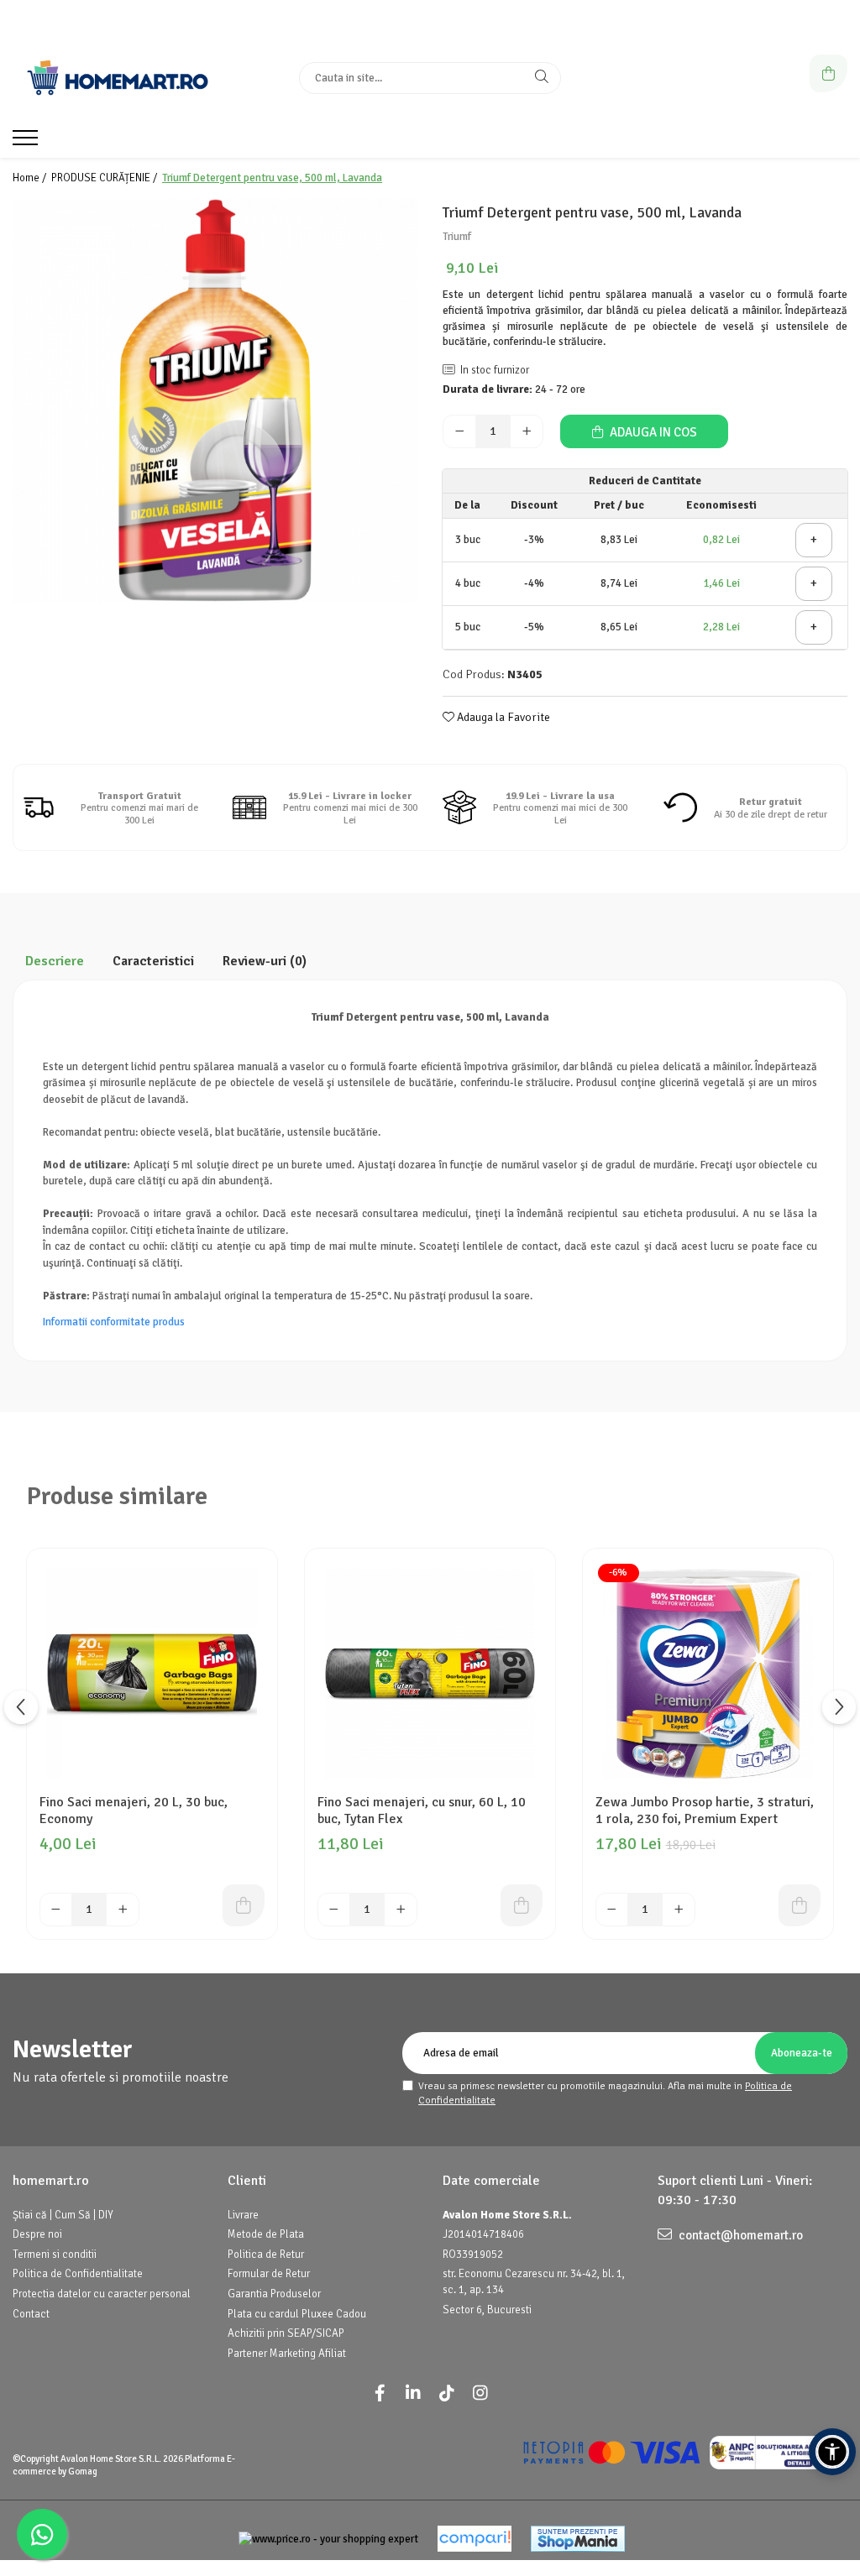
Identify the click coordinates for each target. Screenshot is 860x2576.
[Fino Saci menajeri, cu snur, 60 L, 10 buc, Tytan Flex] (430, 1674)
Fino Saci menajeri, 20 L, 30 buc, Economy (134, 1811)
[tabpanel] (215, 401)
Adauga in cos (652, 432)
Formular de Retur (269, 2274)
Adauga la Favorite (502, 717)
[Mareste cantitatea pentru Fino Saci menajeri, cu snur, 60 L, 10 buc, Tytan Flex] (401, 1910)
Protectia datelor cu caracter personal (102, 2294)
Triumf (457, 237)
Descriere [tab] (55, 961)
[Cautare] (542, 78)
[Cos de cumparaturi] (829, 73)
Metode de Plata (266, 2234)
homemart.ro (51, 2181)
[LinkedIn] (413, 2393)
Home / (31, 178)
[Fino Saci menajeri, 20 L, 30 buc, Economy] (152, 1674)
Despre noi (37, 2234)
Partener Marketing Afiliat (287, 2354)
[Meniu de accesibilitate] (832, 2452)
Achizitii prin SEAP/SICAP (286, 2333)
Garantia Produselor (274, 2294)
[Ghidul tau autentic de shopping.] (475, 2539)
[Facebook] (380, 2393)
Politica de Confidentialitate (78, 2274)
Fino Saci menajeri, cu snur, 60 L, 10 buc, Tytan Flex (422, 1811)
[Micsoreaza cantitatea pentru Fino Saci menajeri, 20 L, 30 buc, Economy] (56, 1910)
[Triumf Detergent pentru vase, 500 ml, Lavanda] (215, 401)
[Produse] (27, 143)
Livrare (243, 2215)
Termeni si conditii (55, 2255)
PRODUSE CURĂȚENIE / (105, 178)
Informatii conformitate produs (114, 1322)
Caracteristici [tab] (153, 961)
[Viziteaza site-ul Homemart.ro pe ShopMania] (578, 2539)
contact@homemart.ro (739, 2235)
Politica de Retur (266, 2255)
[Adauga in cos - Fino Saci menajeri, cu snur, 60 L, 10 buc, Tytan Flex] (522, 1905)
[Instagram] (480, 2393)
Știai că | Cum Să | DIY (63, 2215)
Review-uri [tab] (265, 961)
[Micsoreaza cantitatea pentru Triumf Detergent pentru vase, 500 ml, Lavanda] (459, 431)
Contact (31, 2314)
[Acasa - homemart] (118, 78)
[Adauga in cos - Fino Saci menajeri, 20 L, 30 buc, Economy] (244, 1905)
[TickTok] (447, 2393)
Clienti (247, 2181)
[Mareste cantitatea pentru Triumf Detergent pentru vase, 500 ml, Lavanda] (527, 431)
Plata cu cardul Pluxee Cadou (297, 2314)
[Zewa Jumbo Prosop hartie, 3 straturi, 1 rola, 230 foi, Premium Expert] (708, 1674)
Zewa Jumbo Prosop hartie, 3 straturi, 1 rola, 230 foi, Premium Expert (705, 1811)
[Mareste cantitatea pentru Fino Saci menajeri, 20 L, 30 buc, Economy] (123, 1910)
